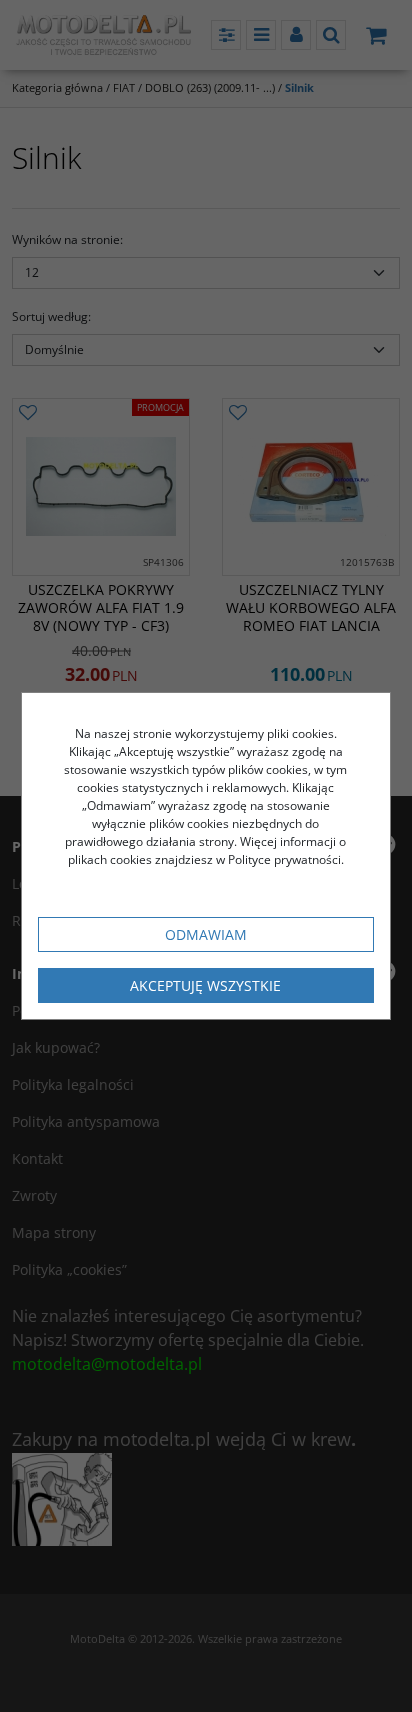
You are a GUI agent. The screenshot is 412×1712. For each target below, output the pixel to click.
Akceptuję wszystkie (205, 985)
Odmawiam (206, 934)
